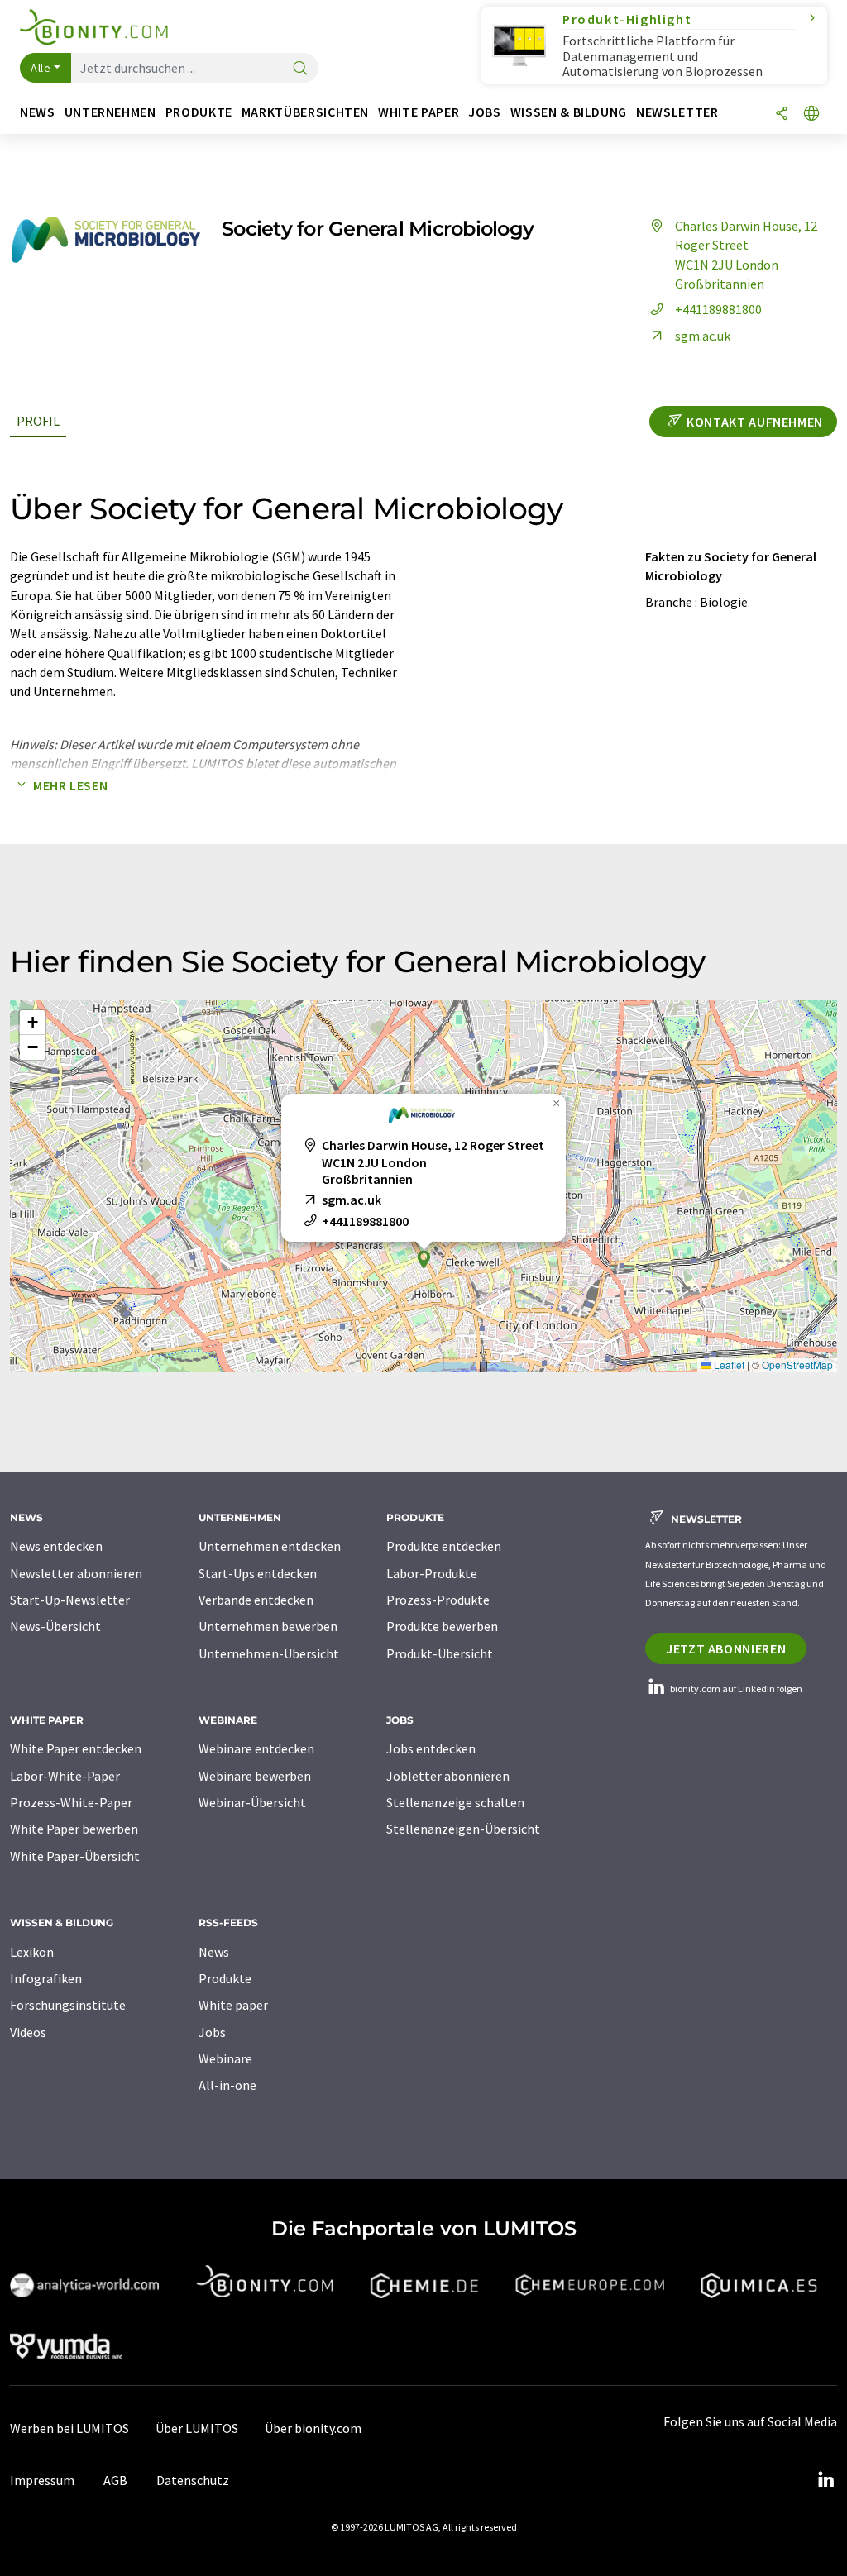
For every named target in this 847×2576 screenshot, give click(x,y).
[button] (423, 1259)
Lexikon (32, 1952)
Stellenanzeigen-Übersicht (463, 1829)
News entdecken (56, 1546)
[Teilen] (782, 114)
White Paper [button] (419, 112)
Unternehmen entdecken (270, 1546)
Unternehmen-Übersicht (269, 1653)
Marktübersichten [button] (305, 112)
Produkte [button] (199, 112)
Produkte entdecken (444, 1546)
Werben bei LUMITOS (69, 2428)
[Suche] (300, 69)
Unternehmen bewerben (268, 1626)
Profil (38, 421)
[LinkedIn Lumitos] (825, 2480)
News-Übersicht (55, 1626)
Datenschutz (193, 2480)
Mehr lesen (70, 785)
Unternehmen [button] (110, 112)
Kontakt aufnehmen (755, 422)
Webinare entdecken (256, 1748)
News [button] (38, 112)
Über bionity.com (313, 2428)
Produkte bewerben (442, 1626)
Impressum (42, 2480)
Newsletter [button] (677, 112)
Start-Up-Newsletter (70, 1600)
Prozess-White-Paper (71, 1802)
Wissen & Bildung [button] (569, 112)
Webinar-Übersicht (252, 1802)
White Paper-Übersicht (75, 1856)
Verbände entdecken (256, 1600)
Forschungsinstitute (68, 2005)
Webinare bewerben (255, 1776)
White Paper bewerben (74, 1829)
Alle (41, 68)
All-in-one (227, 2085)
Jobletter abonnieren (448, 1776)
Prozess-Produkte (438, 1600)
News (214, 1952)
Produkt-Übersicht (440, 1653)
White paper (233, 2005)
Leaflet (728, 1364)
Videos (28, 2032)
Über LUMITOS (197, 2428)
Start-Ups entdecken (258, 1573)
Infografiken (46, 1978)
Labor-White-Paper (65, 1776)
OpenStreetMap (797, 1364)
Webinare (225, 2058)
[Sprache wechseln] (811, 114)
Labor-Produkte (432, 1573)
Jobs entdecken (431, 1748)
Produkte (225, 1978)
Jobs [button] (485, 112)
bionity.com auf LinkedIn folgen (735, 1689)
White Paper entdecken (76, 1748)
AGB (115, 2480)
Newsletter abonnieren (76, 1573)
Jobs (212, 2032)
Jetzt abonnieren (726, 1648)
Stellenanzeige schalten (455, 1802)
